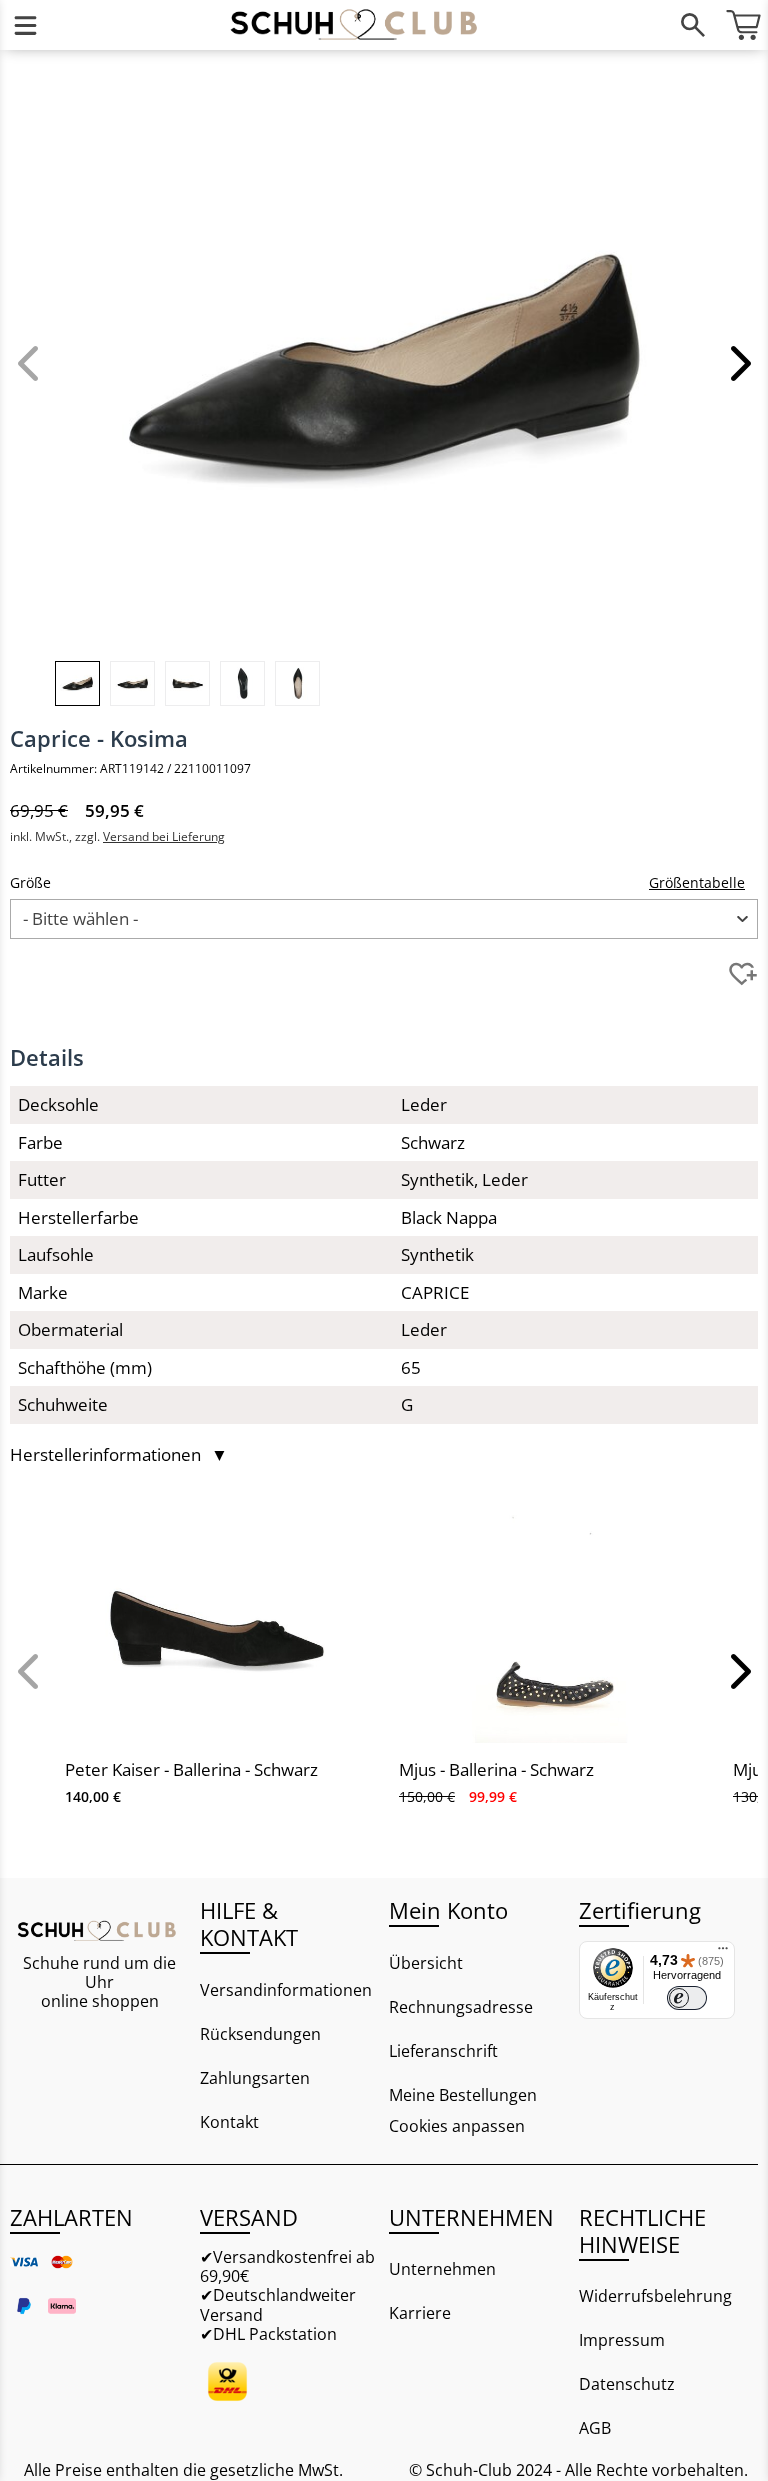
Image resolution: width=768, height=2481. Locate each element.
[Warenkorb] (743, 25)
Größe (30, 882)
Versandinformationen (286, 1990)
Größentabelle (697, 882)
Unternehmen (442, 2269)
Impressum (622, 2340)
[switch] (687, 1998)
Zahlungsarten (255, 2078)
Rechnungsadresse (461, 2007)
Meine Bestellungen (463, 2095)
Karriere (420, 2313)
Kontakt (229, 2122)
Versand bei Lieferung (164, 836)
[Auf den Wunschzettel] (743, 974)
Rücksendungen (260, 2034)
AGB (595, 2428)
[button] (738, 363)
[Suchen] (693, 25)
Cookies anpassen (457, 2126)
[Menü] (25, 25)
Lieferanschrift (443, 2051)
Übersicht (426, 1963)
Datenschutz (627, 2384)
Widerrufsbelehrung (655, 2296)
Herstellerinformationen (119, 1454)
